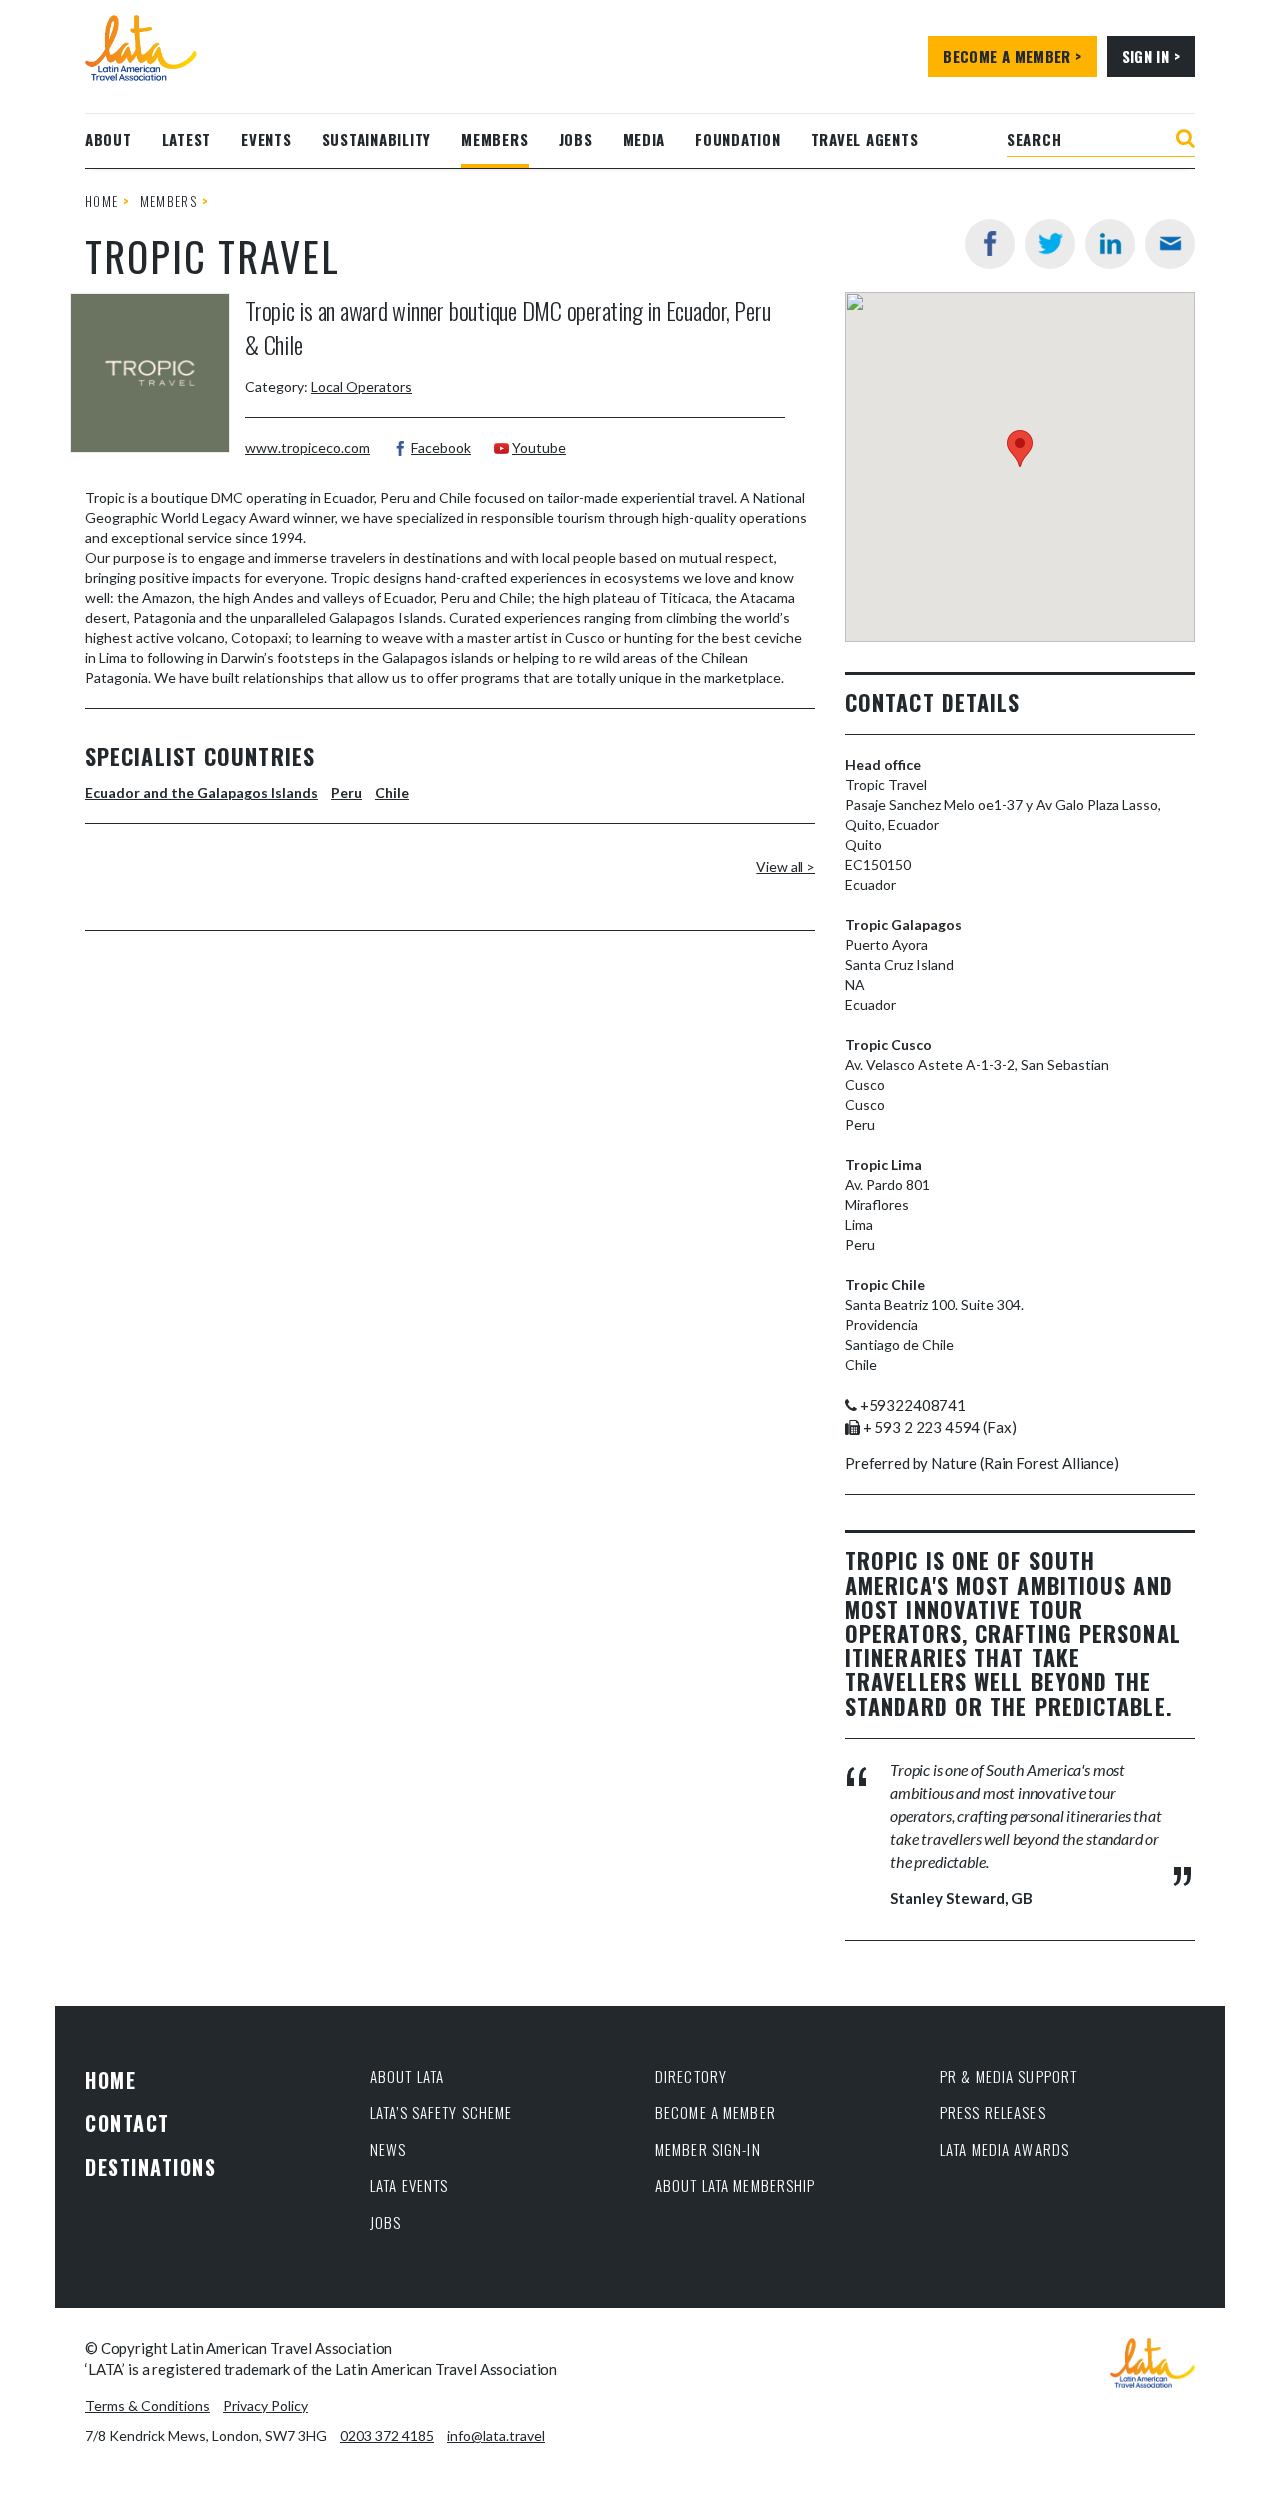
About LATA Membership (735, 2185)
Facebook (441, 447)
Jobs (576, 139)
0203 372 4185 (387, 2435)
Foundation (738, 139)
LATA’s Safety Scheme (441, 2112)
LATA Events (409, 2185)
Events (266, 139)
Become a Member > (1012, 56)
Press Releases (993, 2112)
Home (101, 201)
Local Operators (361, 386)
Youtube (539, 447)
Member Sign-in (708, 2149)
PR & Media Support (1008, 2076)
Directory (691, 2076)
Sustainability (377, 139)
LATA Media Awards (1004, 2149)
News (388, 2149)
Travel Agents (865, 139)
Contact (127, 2123)
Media (644, 139)
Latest (187, 139)
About (108, 139)
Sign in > (1151, 56)
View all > (785, 866)
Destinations (150, 2167)
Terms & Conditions (147, 2405)
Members (494, 139)
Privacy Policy (265, 2405)
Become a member (715, 2112)
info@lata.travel (496, 2435)
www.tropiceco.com (307, 447)
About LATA (407, 2076)
